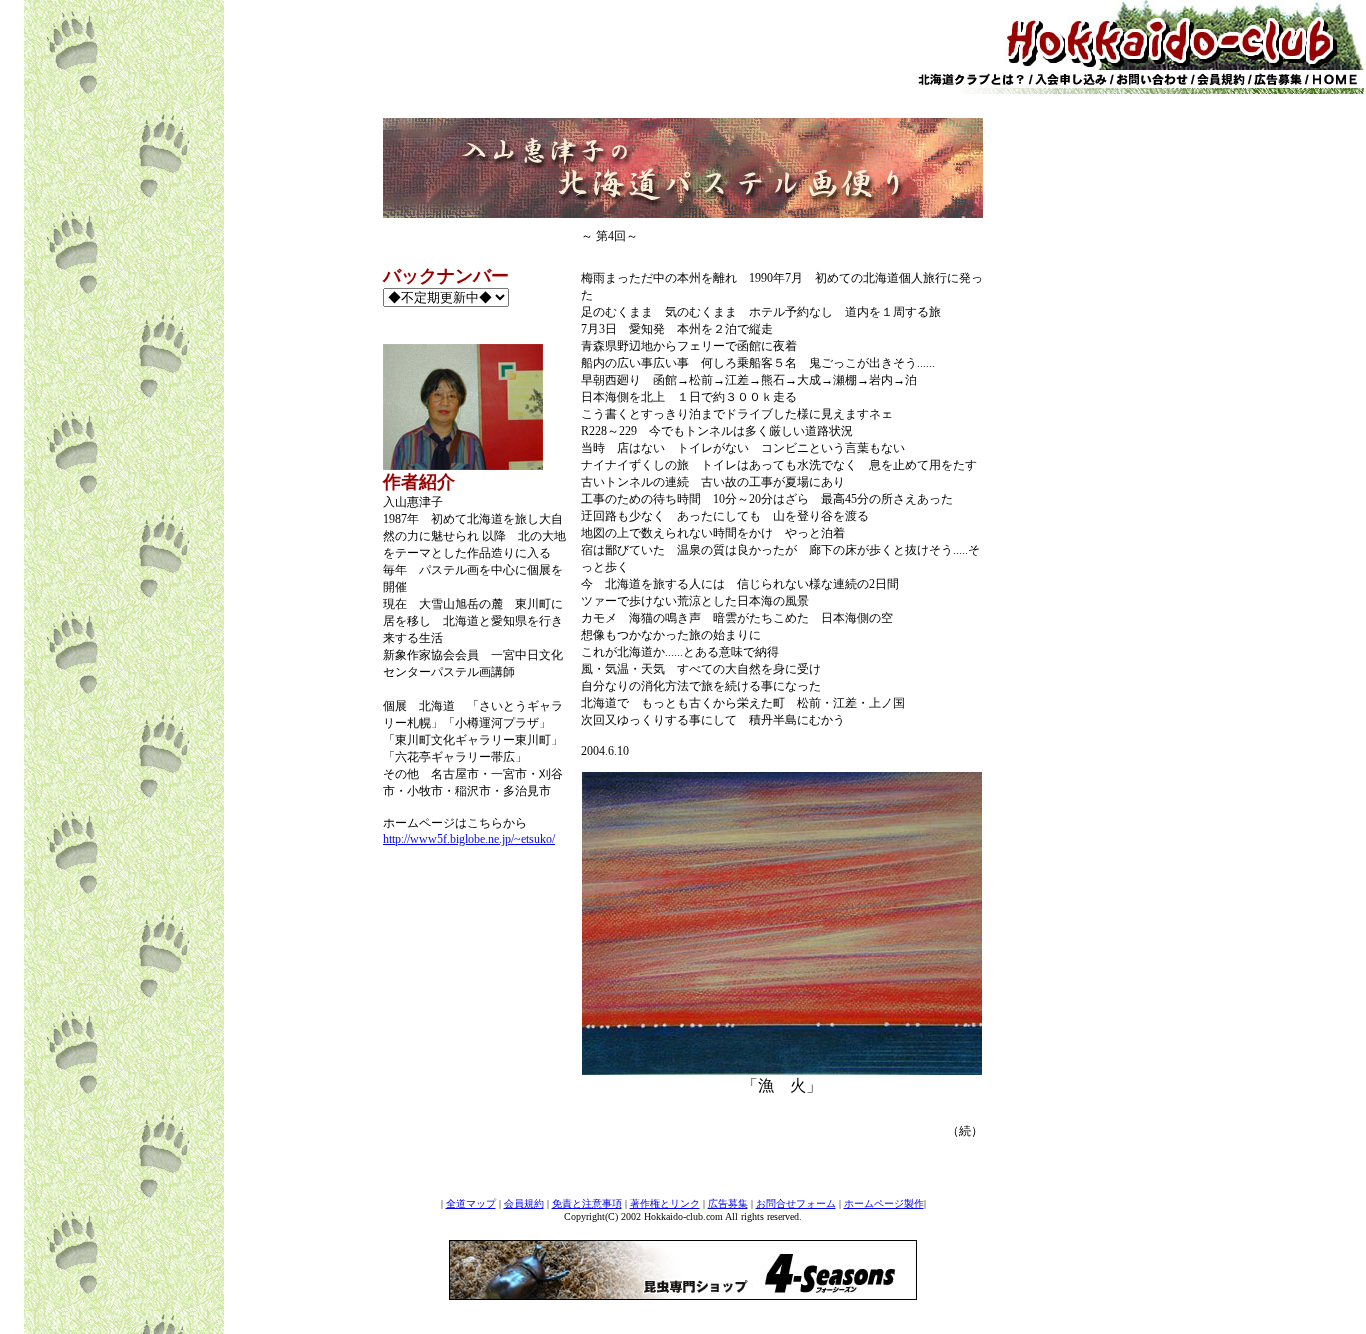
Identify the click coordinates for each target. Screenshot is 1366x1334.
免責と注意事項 (587, 1203)
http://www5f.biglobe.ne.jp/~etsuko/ (469, 839)
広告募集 (728, 1203)
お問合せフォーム (796, 1203)
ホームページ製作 (884, 1203)
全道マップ (471, 1203)
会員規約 (524, 1203)
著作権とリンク (665, 1203)
